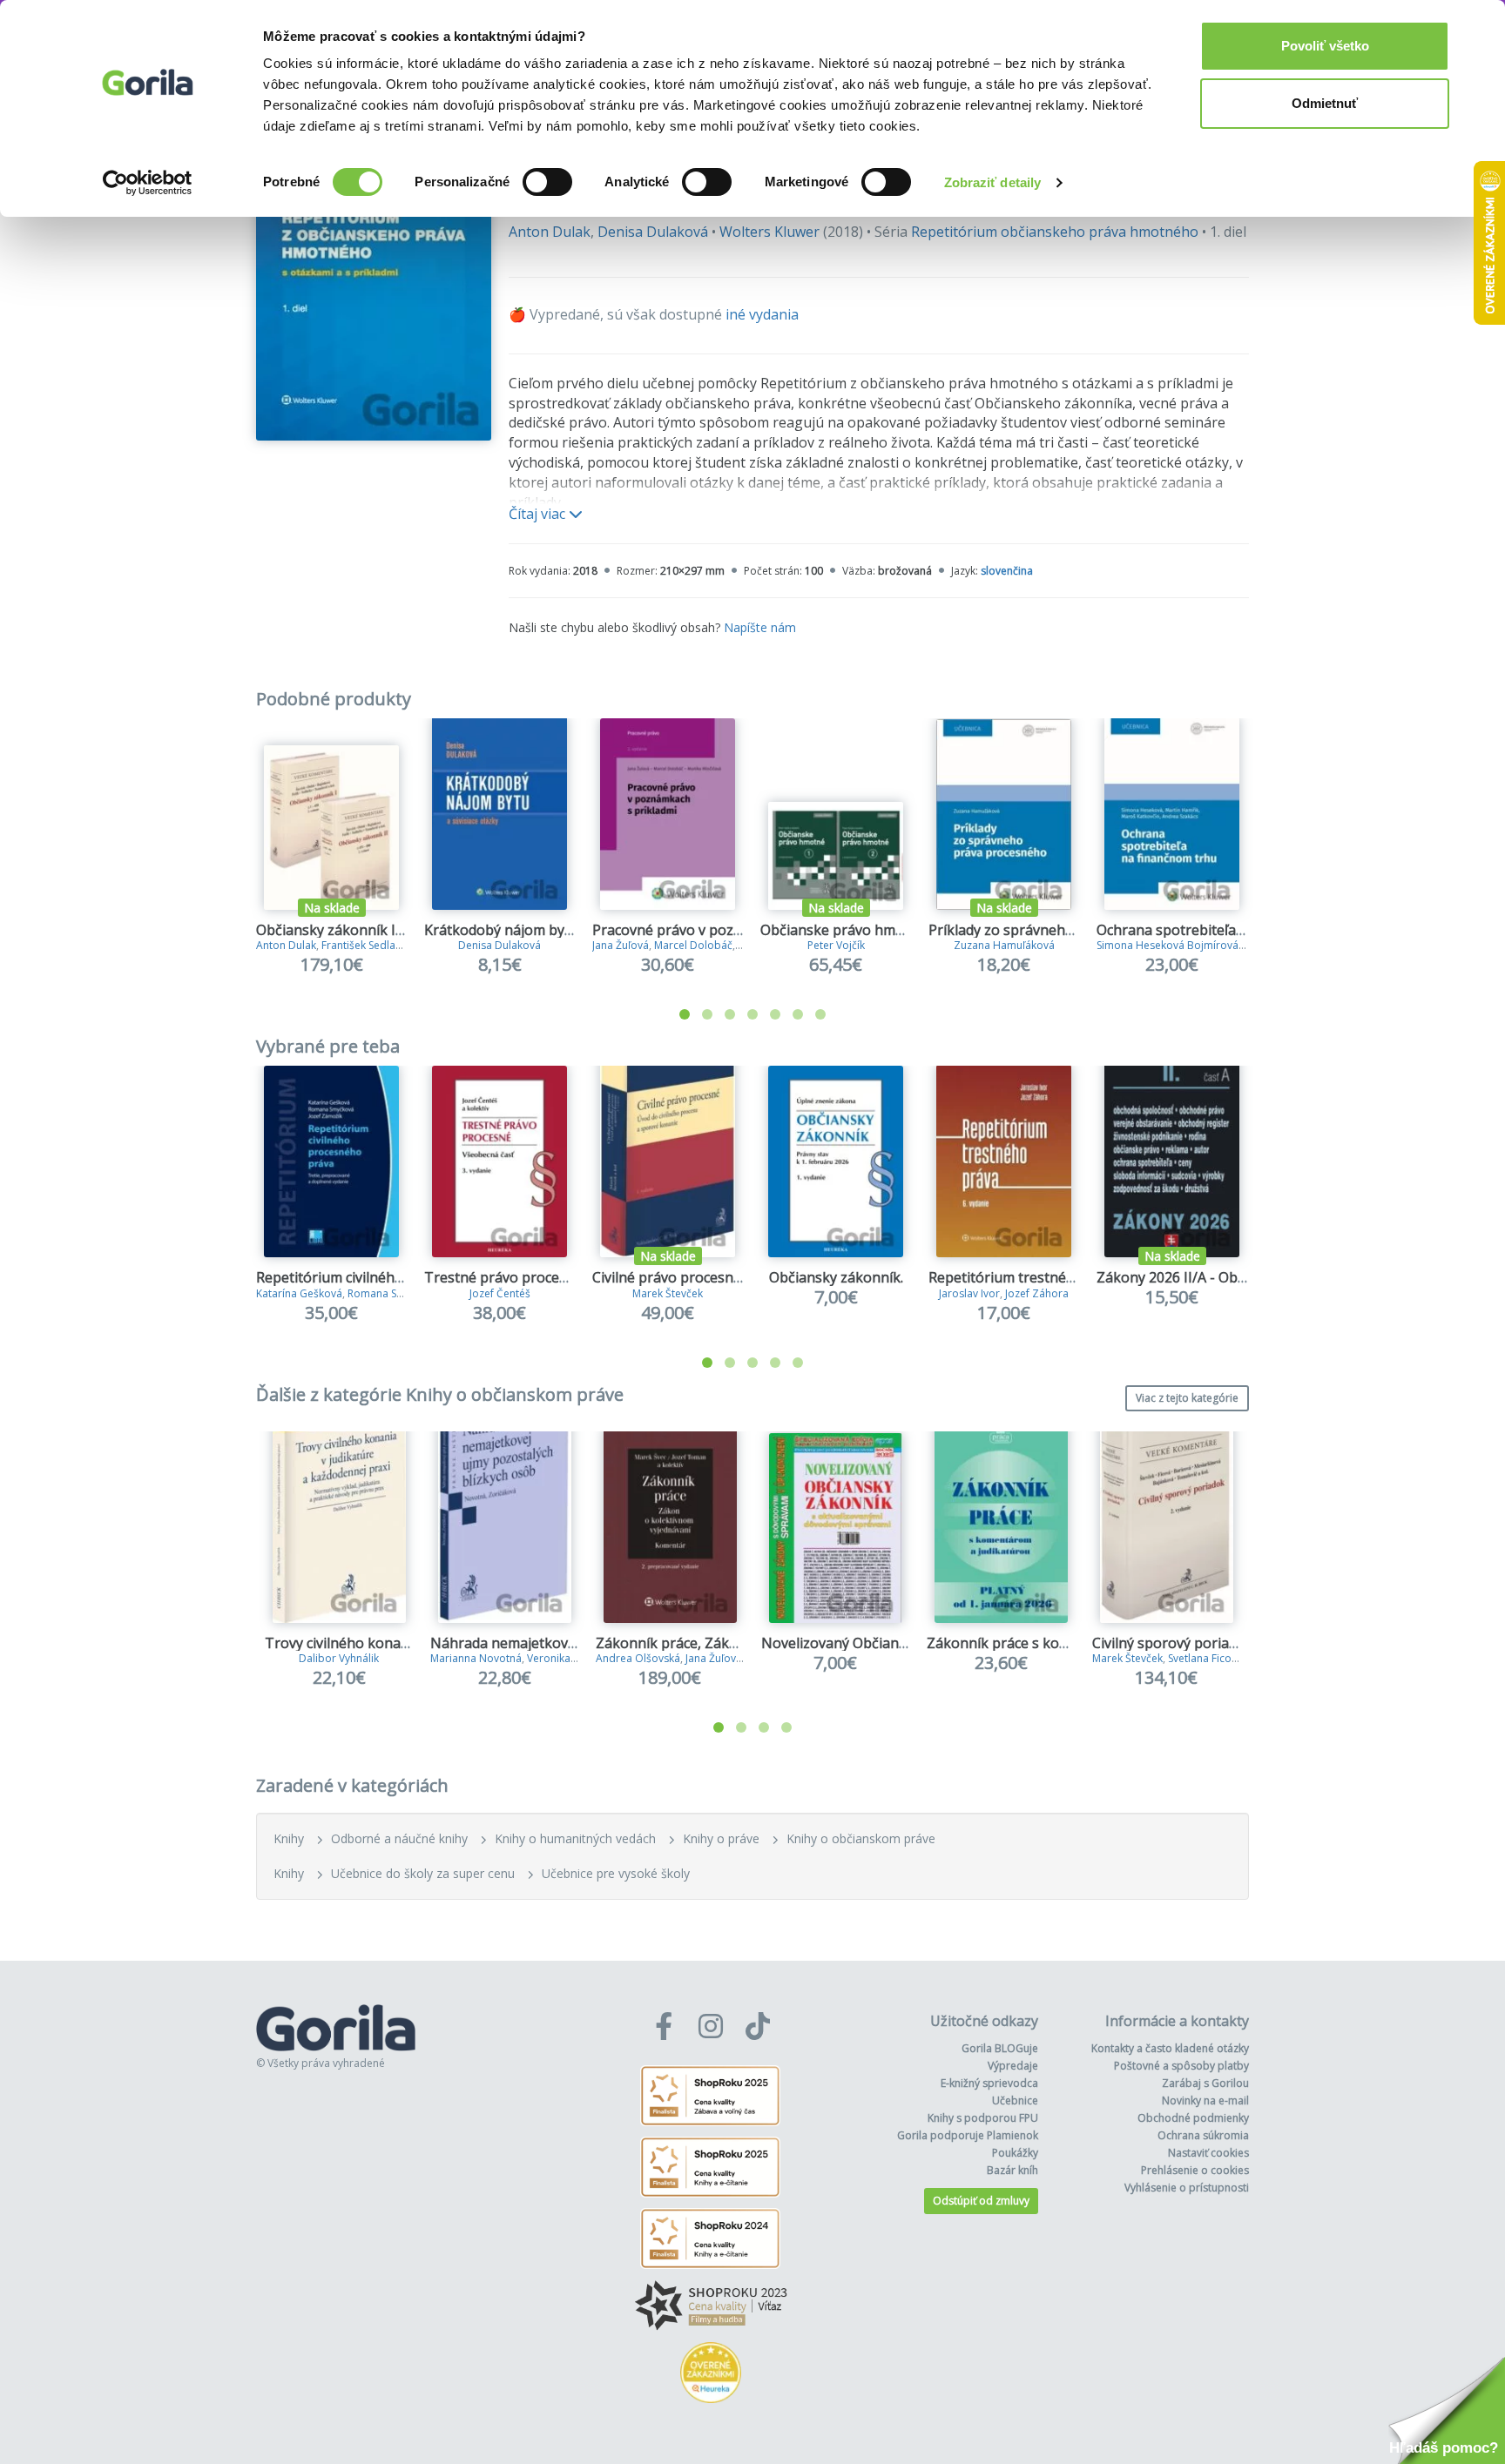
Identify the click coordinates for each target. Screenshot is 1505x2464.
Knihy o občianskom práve (861, 1838)
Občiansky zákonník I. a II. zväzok (364, 930)
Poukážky (1015, 2153)
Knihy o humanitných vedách (575, 1838)
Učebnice (1015, 2100)
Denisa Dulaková (653, 232)
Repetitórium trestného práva (1026, 1277)
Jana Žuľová (621, 945)
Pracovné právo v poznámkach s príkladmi (730, 930)
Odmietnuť (1325, 103)
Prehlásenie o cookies (1195, 2170)
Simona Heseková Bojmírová (1168, 945)
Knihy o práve (721, 1838)
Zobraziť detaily (993, 182)
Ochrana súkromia (1203, 2135)
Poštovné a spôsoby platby (1181, 2066)
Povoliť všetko (1325, 46)
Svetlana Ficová (1205, 1658)
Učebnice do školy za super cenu (423, 1873)
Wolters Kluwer (769, 232)
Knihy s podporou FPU (983, 2118)
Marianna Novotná (476, 1658)
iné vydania (762, 314)
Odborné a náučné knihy (399, 1838)
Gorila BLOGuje (1000, 2048)
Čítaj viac (539, 514)
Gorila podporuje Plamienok (968, 2135)
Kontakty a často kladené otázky (1170, 2048)
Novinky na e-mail (1205, 2100)
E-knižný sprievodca (989, 2083)
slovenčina (1007, 571)
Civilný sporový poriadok (1173, 1643)
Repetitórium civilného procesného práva (391, 1277)
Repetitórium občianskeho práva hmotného (1055, 232)
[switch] (547, 182)
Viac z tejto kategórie (1187, 1398)
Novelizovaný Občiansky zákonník (873, 1643)
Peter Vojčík (836, 945)
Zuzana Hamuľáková (1004, 945)
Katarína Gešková (299, 1293)
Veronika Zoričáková (578, 1658)
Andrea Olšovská (638, 1658)
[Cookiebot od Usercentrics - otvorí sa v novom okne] (148, 183)
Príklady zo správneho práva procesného (1063, 930)
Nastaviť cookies (1208, 2153)
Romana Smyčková (394, 1293)
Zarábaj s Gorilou (1205, 2083)
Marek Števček (668, 1293)
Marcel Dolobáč (693, 945)
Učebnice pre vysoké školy (616, 1873)
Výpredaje (1013, 2066)
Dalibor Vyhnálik (339, 1658)
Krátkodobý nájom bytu (501, 930)
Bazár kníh (1012, 2170)
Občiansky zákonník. (836, 1277)
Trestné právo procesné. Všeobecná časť (557, 1277)
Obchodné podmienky (1193, 2118)
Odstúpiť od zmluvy (981, 2201)
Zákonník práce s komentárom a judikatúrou (1073, 1643)
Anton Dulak (550, 232)
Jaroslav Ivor (969, 1293)
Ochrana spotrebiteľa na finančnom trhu (1229, 930)
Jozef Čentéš (500, 1293)
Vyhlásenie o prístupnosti (1187, 2188)
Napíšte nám (760, 627)
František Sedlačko (367, 945)
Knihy (289, 1838)
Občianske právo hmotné (843, 930)
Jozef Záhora (1037, 1293)
